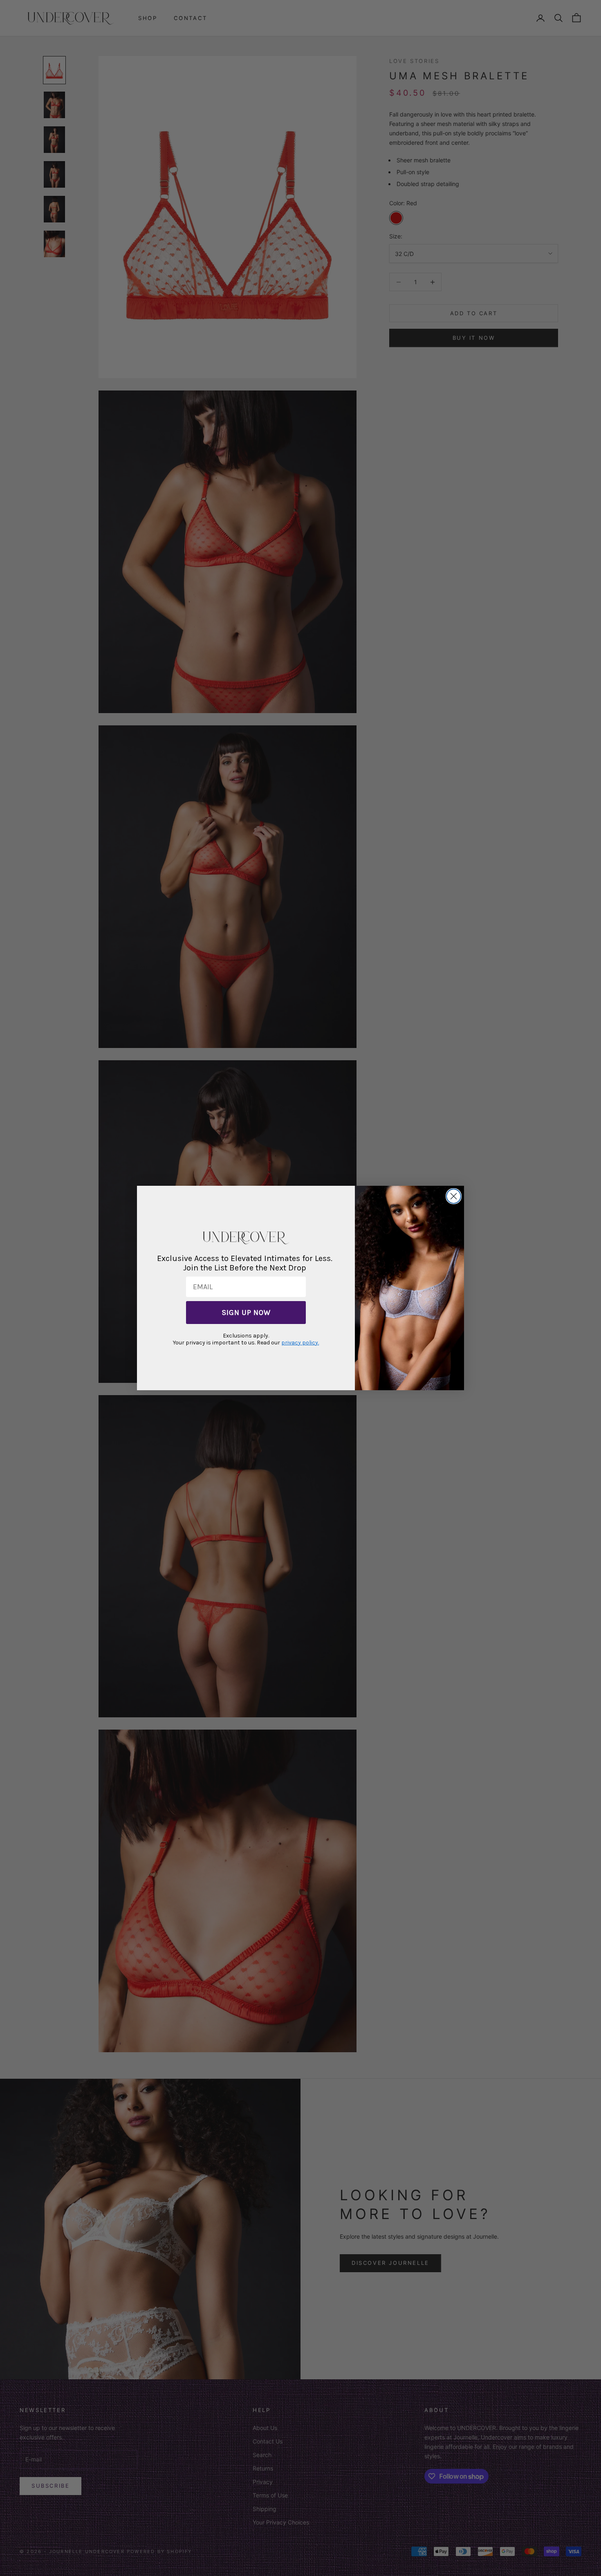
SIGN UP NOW (246, 1313)
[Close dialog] (454, 1196)
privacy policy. (300, 1343)
